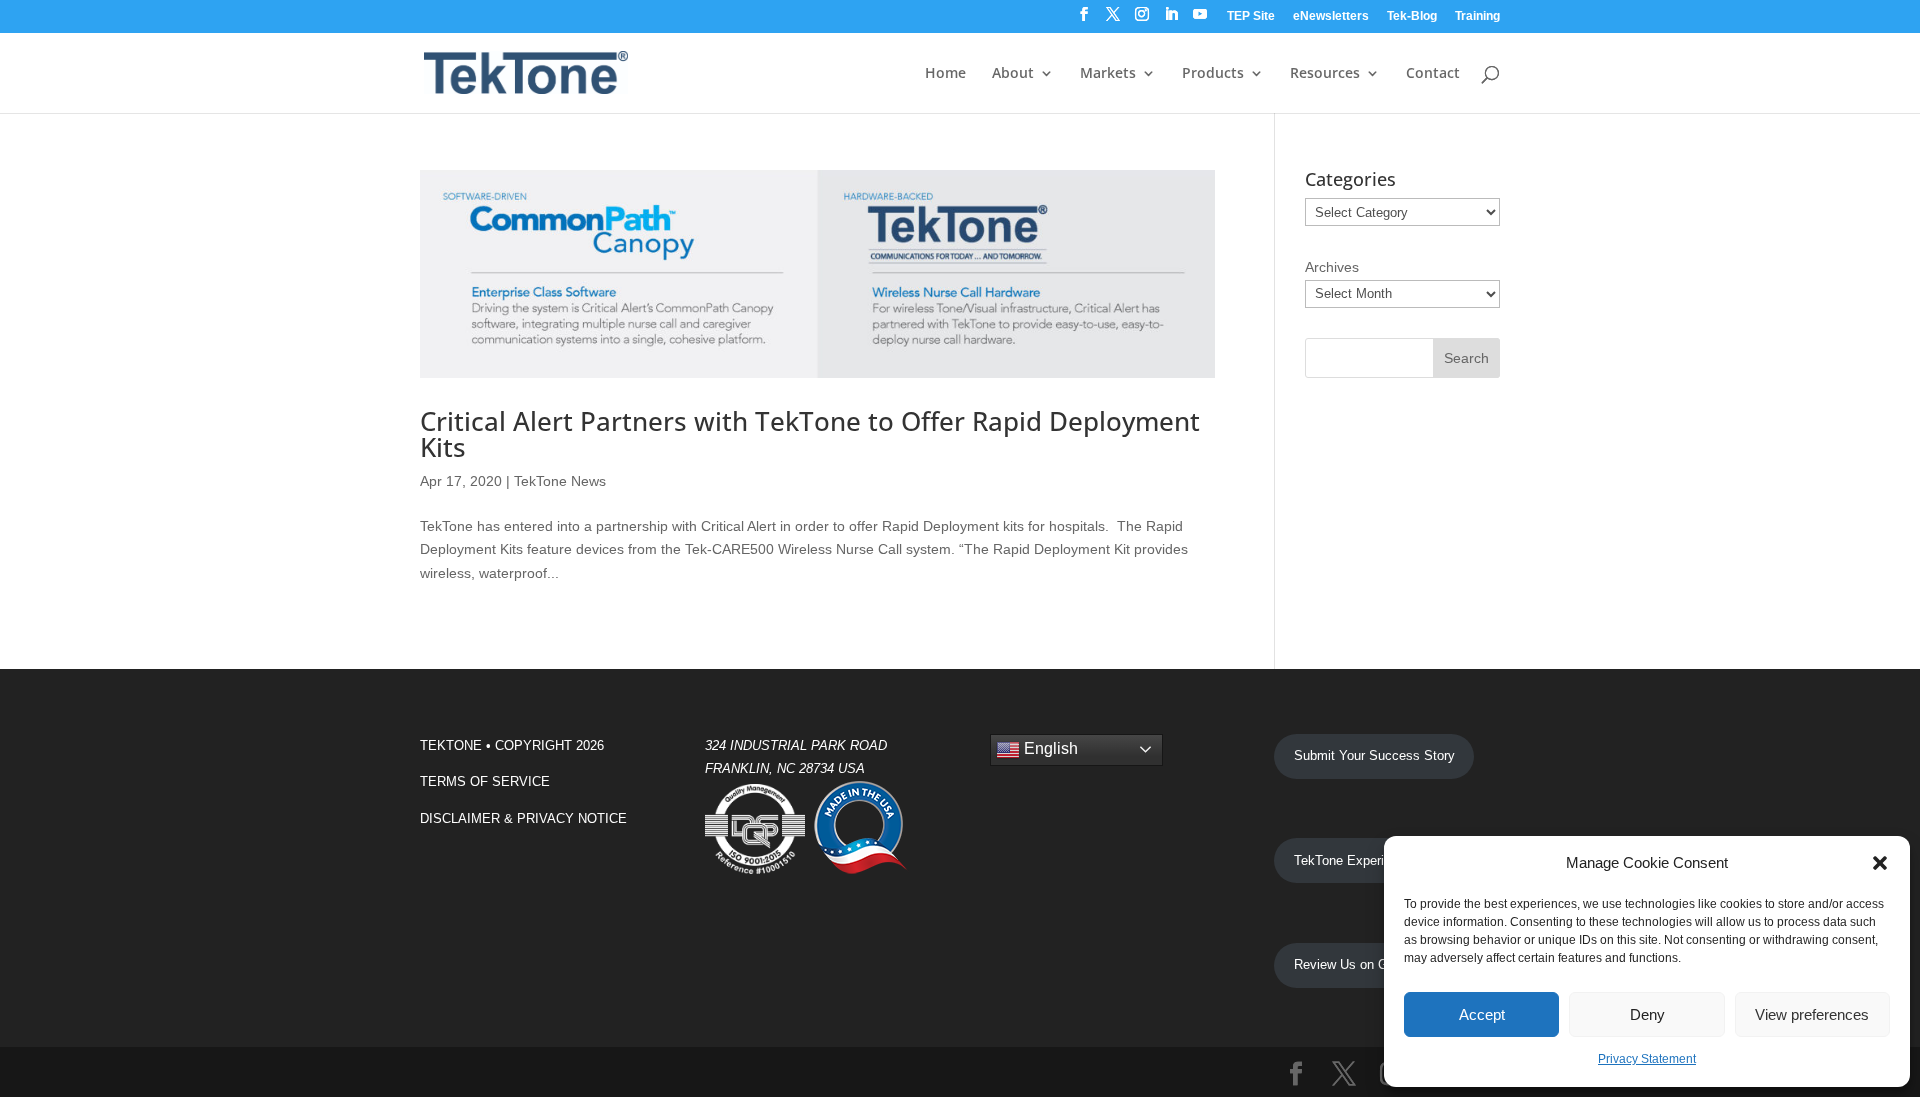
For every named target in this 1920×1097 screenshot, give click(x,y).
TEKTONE (451, 745)
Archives (1332, 267)
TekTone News (560, 481)
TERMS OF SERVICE (485, 781)
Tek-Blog (1412, 16)
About (1013, 74)
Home (945, 74)
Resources (1325, 74)
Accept (1482, 1014)
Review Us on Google (1356, 964)
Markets (1108, 74)
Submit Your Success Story (1374, 755)
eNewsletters (1331, 16)
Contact (1433, 74)
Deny (1647, 1014)
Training (1477, 16)
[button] (1880, 863)
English (1049, 748)
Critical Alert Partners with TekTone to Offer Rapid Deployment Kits (810, 434)
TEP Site (1251, 16)
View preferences (1812, 1014)
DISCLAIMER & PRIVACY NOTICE (523, 818)
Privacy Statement (1647, 1059)
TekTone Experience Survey (1375, 860)
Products (1213, 74)
